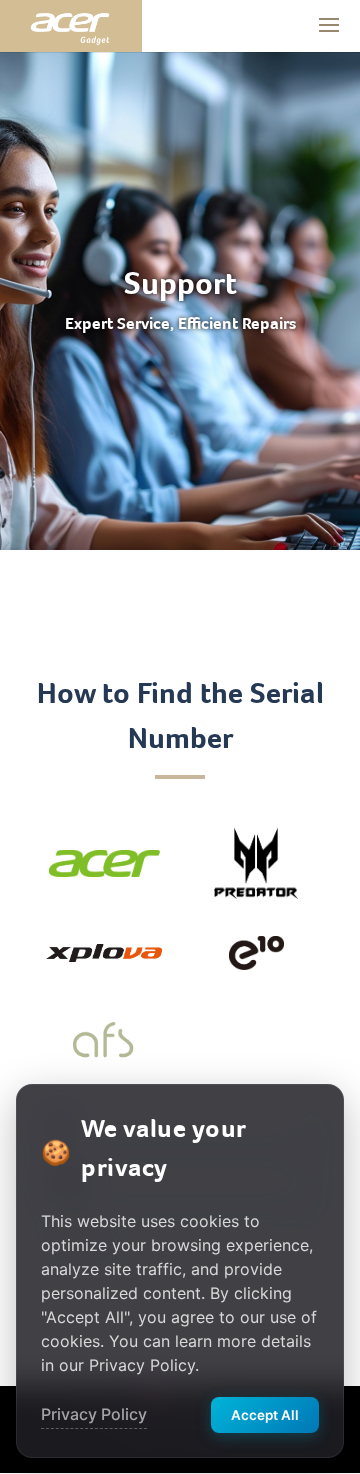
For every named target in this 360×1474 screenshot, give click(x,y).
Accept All (265, 1415)
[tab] (104, 863)
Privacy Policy (94, 1414)
